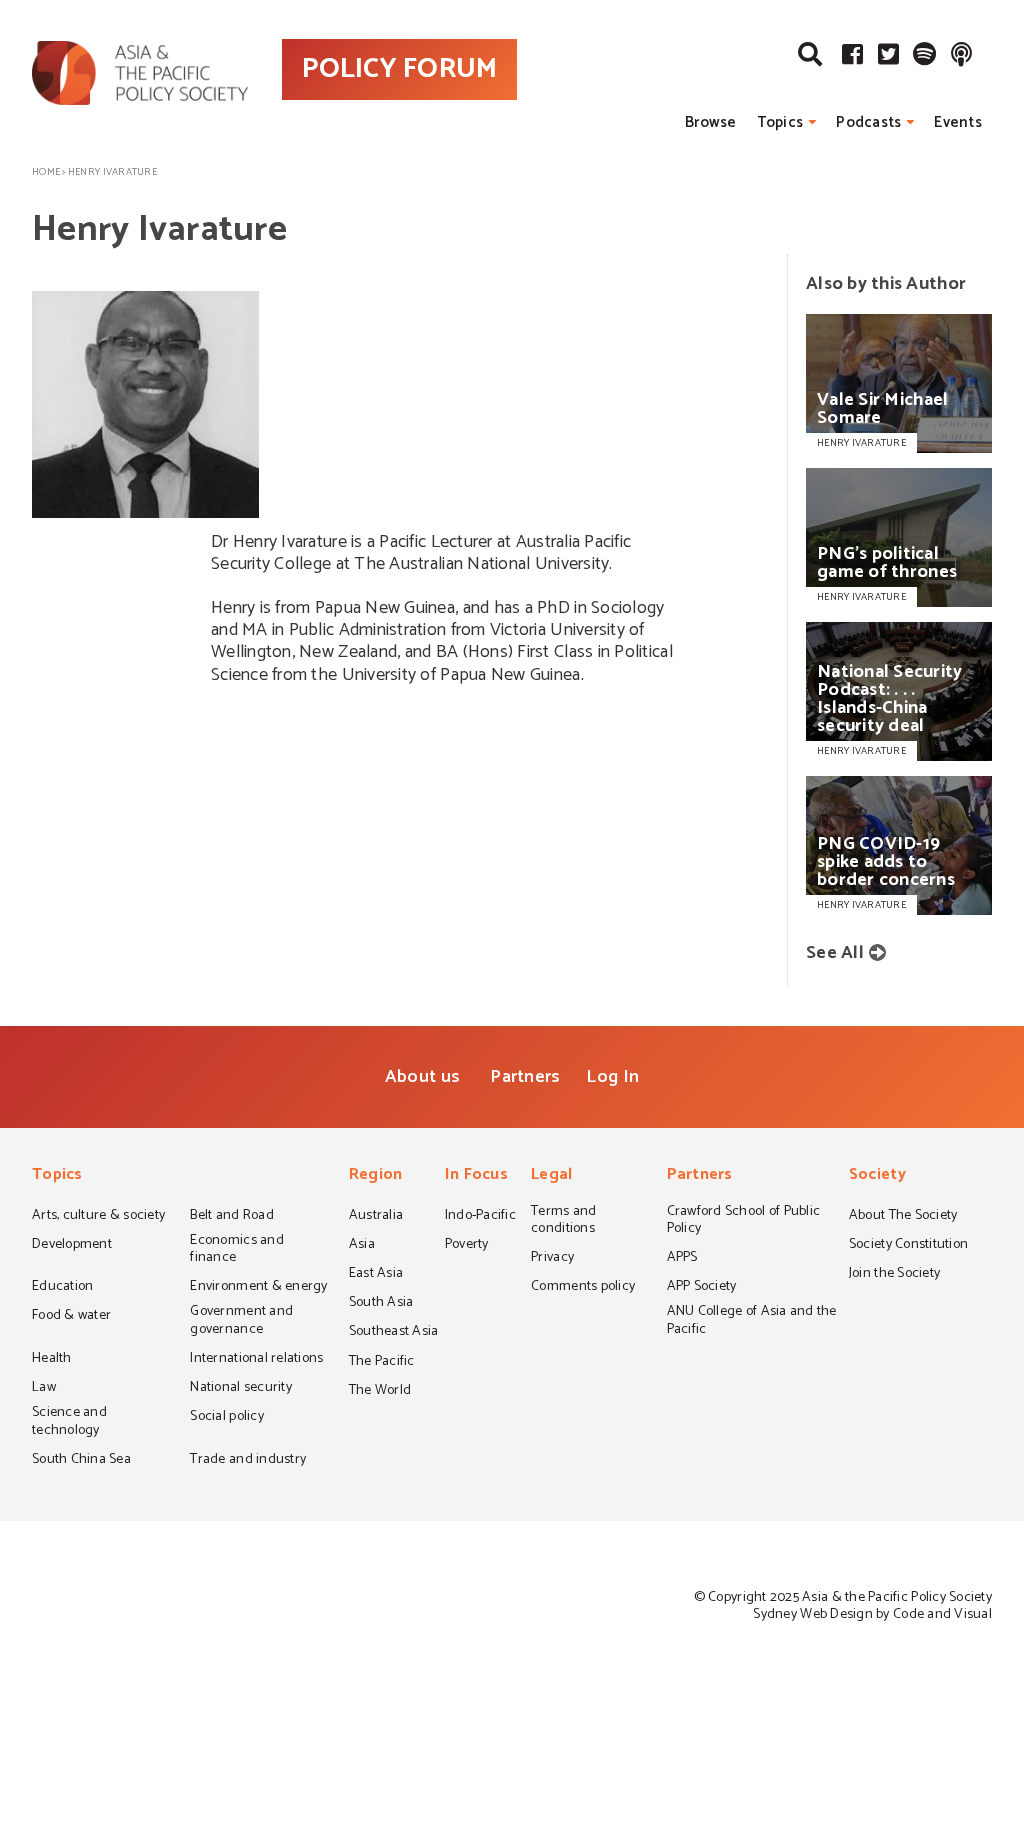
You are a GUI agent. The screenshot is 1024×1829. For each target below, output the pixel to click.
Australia (376, 1217)
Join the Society (894, 1275)
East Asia (376, 1275)
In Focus (476, 1176)
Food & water (71, 1317)
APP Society (702, 1288)
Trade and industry (248, 1461)
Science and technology (69, 1422)
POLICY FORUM (399, 69)
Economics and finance (236, 1250)
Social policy (226, 1418)
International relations (256, 1360)
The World (380, 1392)
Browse (711, 122)
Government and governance (241, 1321)
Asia (362, 1246)
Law (44, 1389)
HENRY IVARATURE (861, 443)
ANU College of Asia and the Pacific (752, 1321)
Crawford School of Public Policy (744, 1221)
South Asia (381, 1304)
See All (835, 953)
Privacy (552, 1259)
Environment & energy (258, 1288)
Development (72, 1246)
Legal (551, 1176)
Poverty (467, 1246)
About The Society (903, 1217)
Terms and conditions (563, 1221)
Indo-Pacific (480, 1217)
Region (376, 1176)
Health (52, 1360)
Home (46, 172)
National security (241, 1389)
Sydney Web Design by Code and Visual (872, 1614)
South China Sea (81, 1461)
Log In (612, 1077)
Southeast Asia (394, 1333)
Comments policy (583, 1288)
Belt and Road (231, 1217)
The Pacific (382, 1363)
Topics (780, 122)
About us (422, 1077)
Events (958, 122)
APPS (682, 1259)
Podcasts (868, 122)
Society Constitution (908, 1246)
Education (62, 1288)
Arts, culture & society (98, 1217)
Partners (525, 1077)
